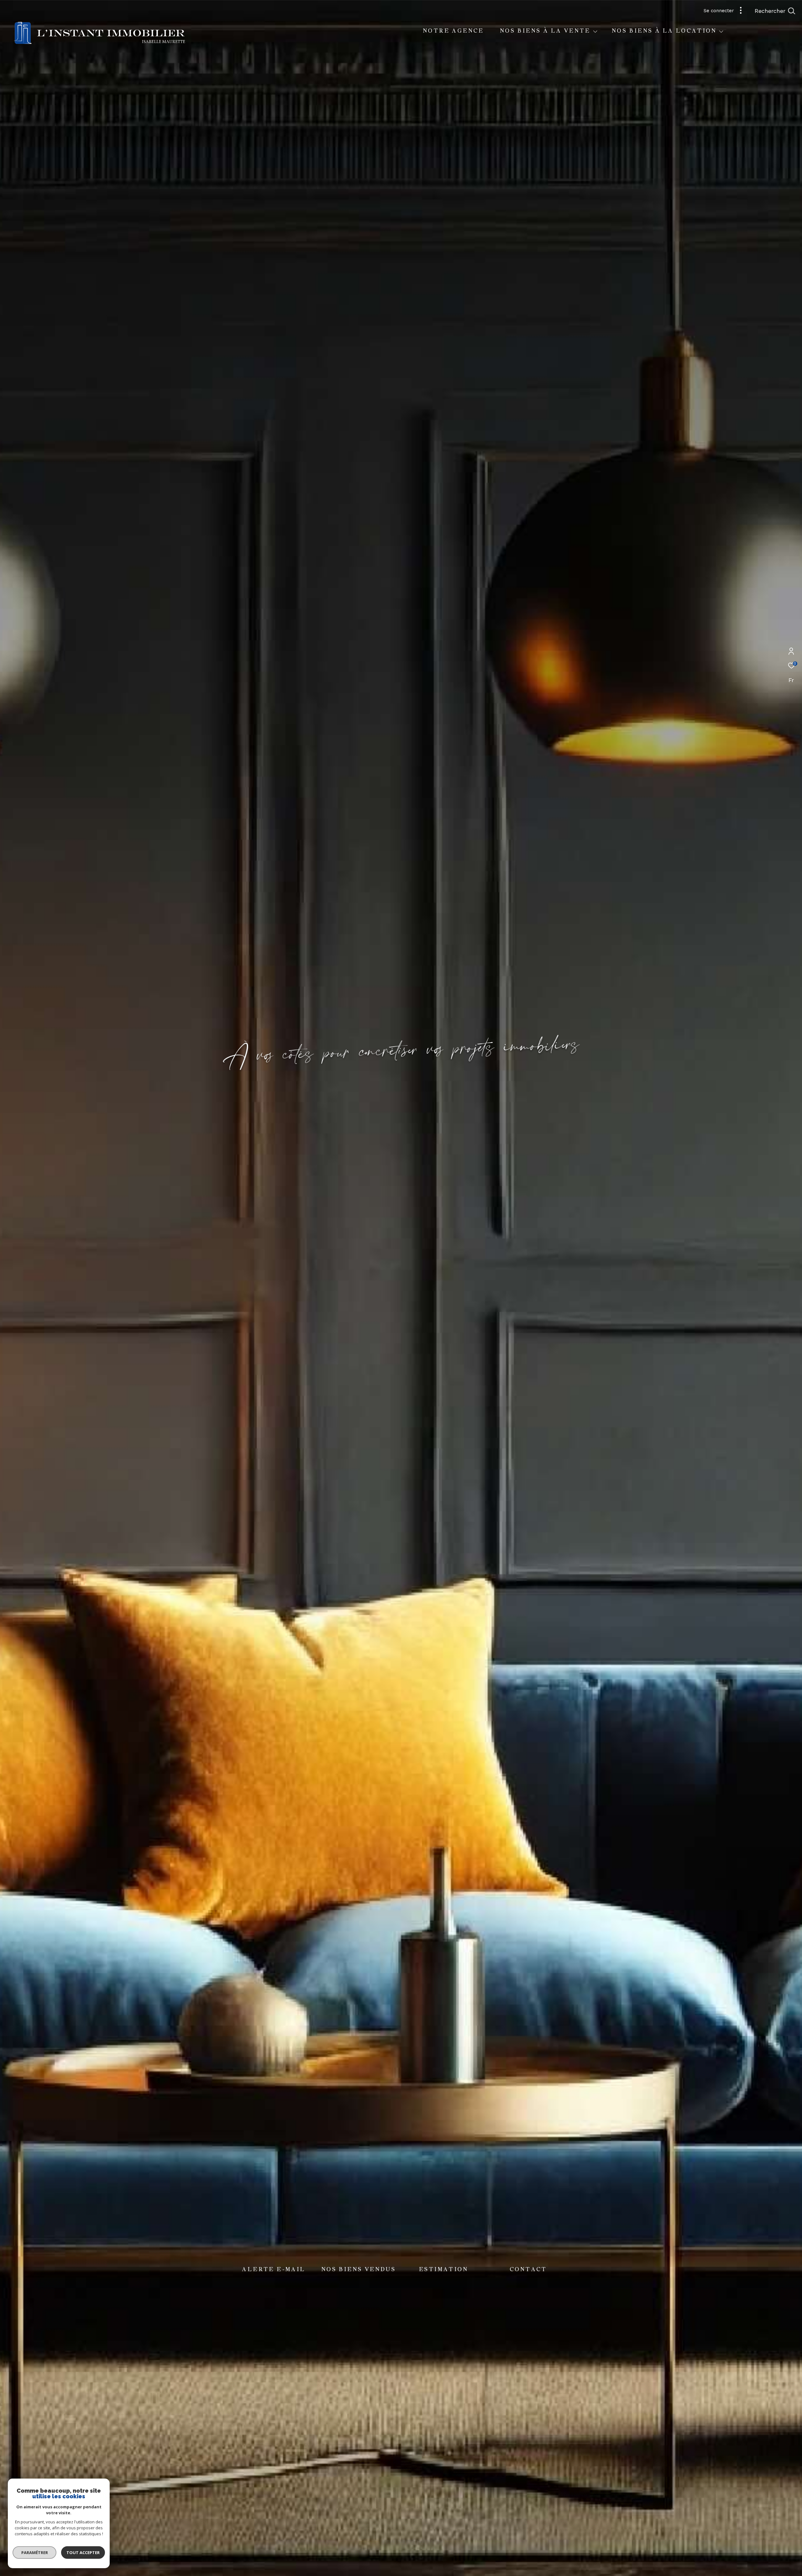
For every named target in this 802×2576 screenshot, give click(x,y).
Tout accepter (83, 2553)
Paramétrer (35, 2553)
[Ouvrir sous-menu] (595, 31)
